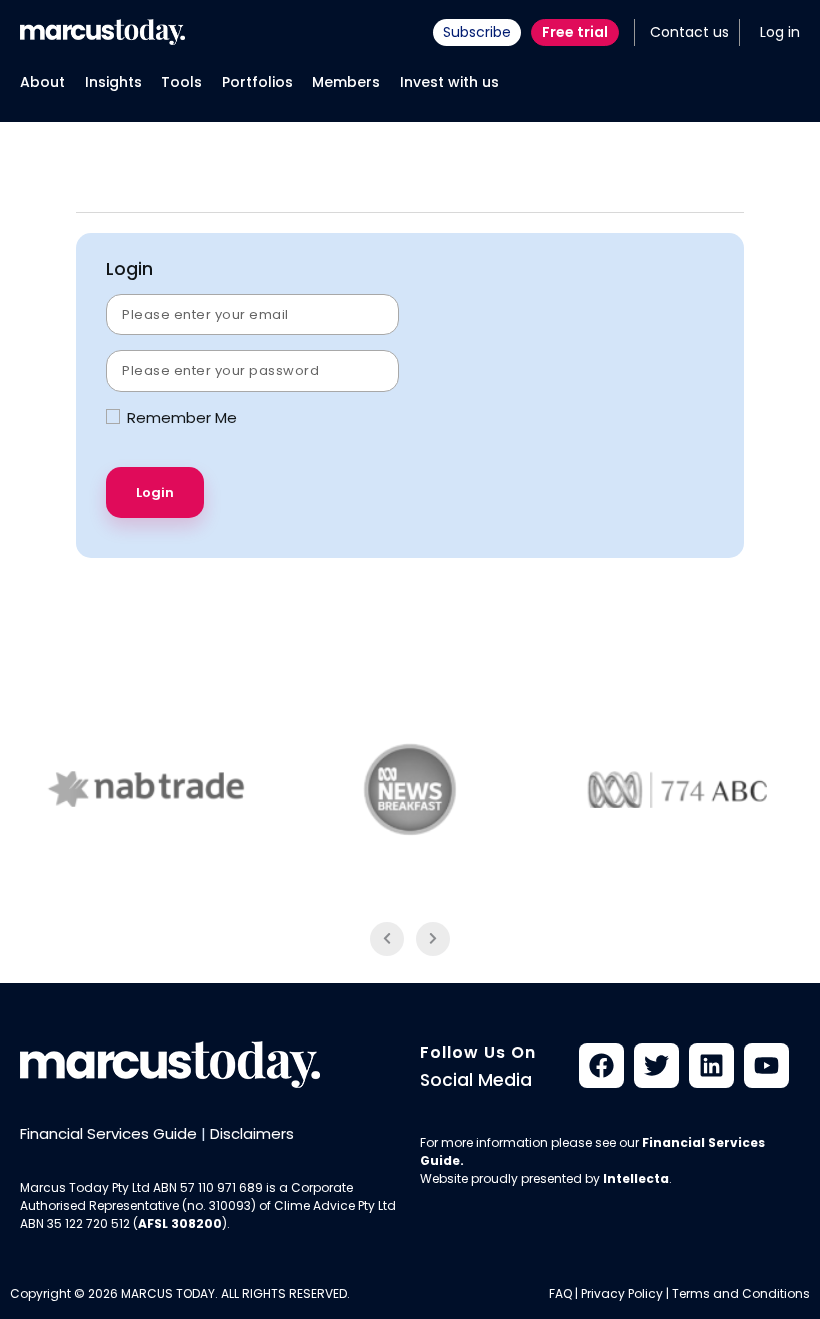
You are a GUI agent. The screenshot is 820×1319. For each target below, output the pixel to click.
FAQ (560, 1293)
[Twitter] (656, 1065)
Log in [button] (780, 32)
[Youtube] (766, 1065)
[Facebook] (601, 1065)
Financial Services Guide (108, 1133)
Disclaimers (252, 1133)
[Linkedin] (711, 1065)
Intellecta (636, 1178)
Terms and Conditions (741, 1293)
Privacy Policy (622, 1293)
